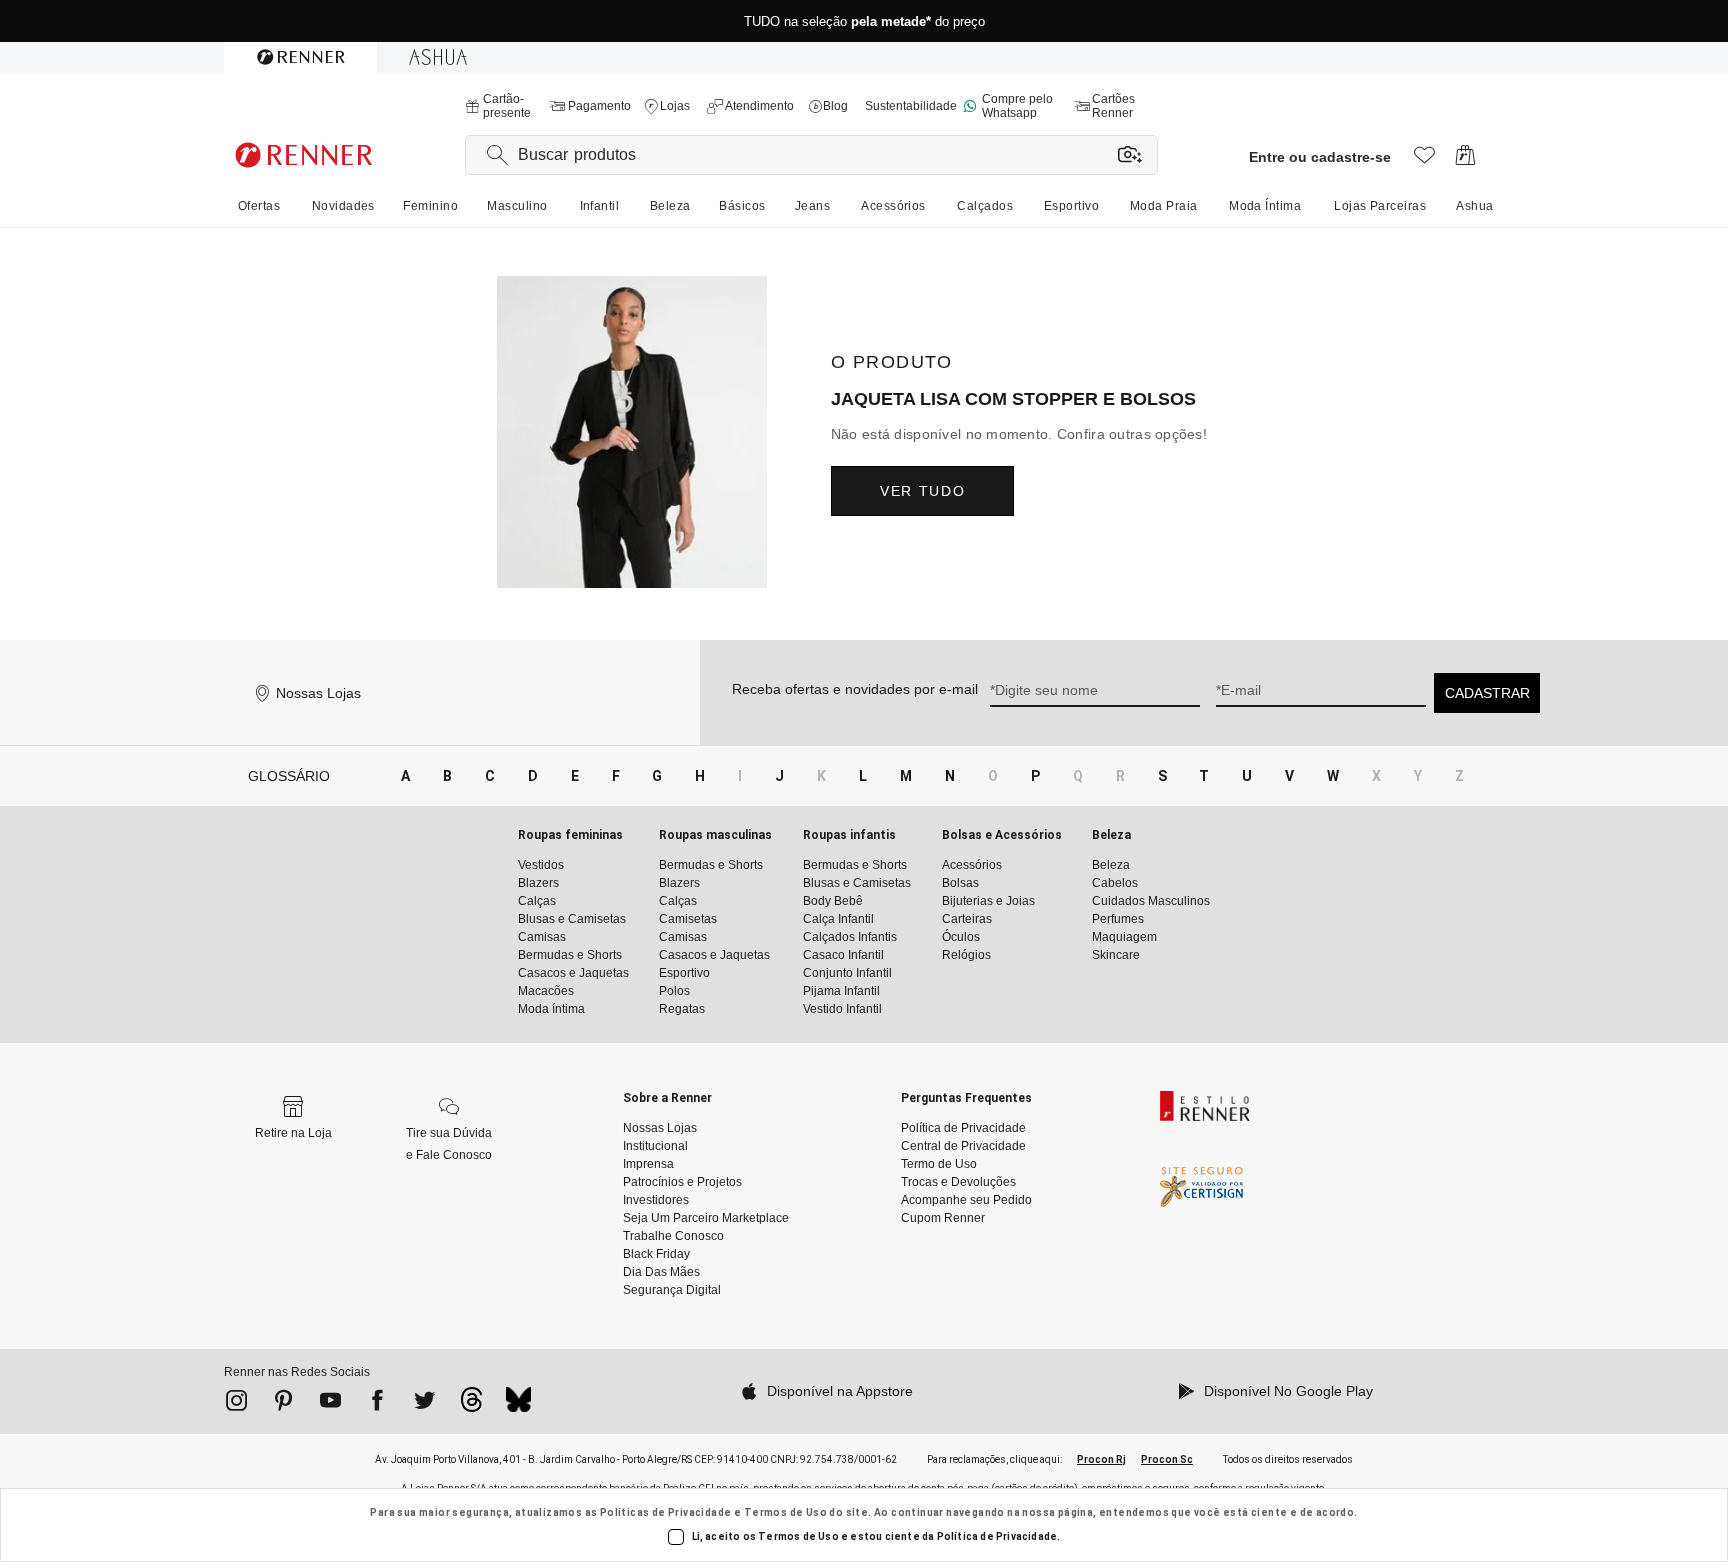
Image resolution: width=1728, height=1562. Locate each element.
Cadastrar (1487, 693)
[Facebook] (377, 1404)
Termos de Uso (785, 1512)
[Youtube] (330, 1404)
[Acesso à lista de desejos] (1424, 160)
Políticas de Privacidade (666, 1512)
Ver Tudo (922, 491)
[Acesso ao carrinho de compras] (1465, 160)
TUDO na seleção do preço (864, 21)
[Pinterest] (283, 1404)
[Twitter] (424, 1404)
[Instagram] (236, 1404)
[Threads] (471, 1405)
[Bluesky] (518, 1405)
